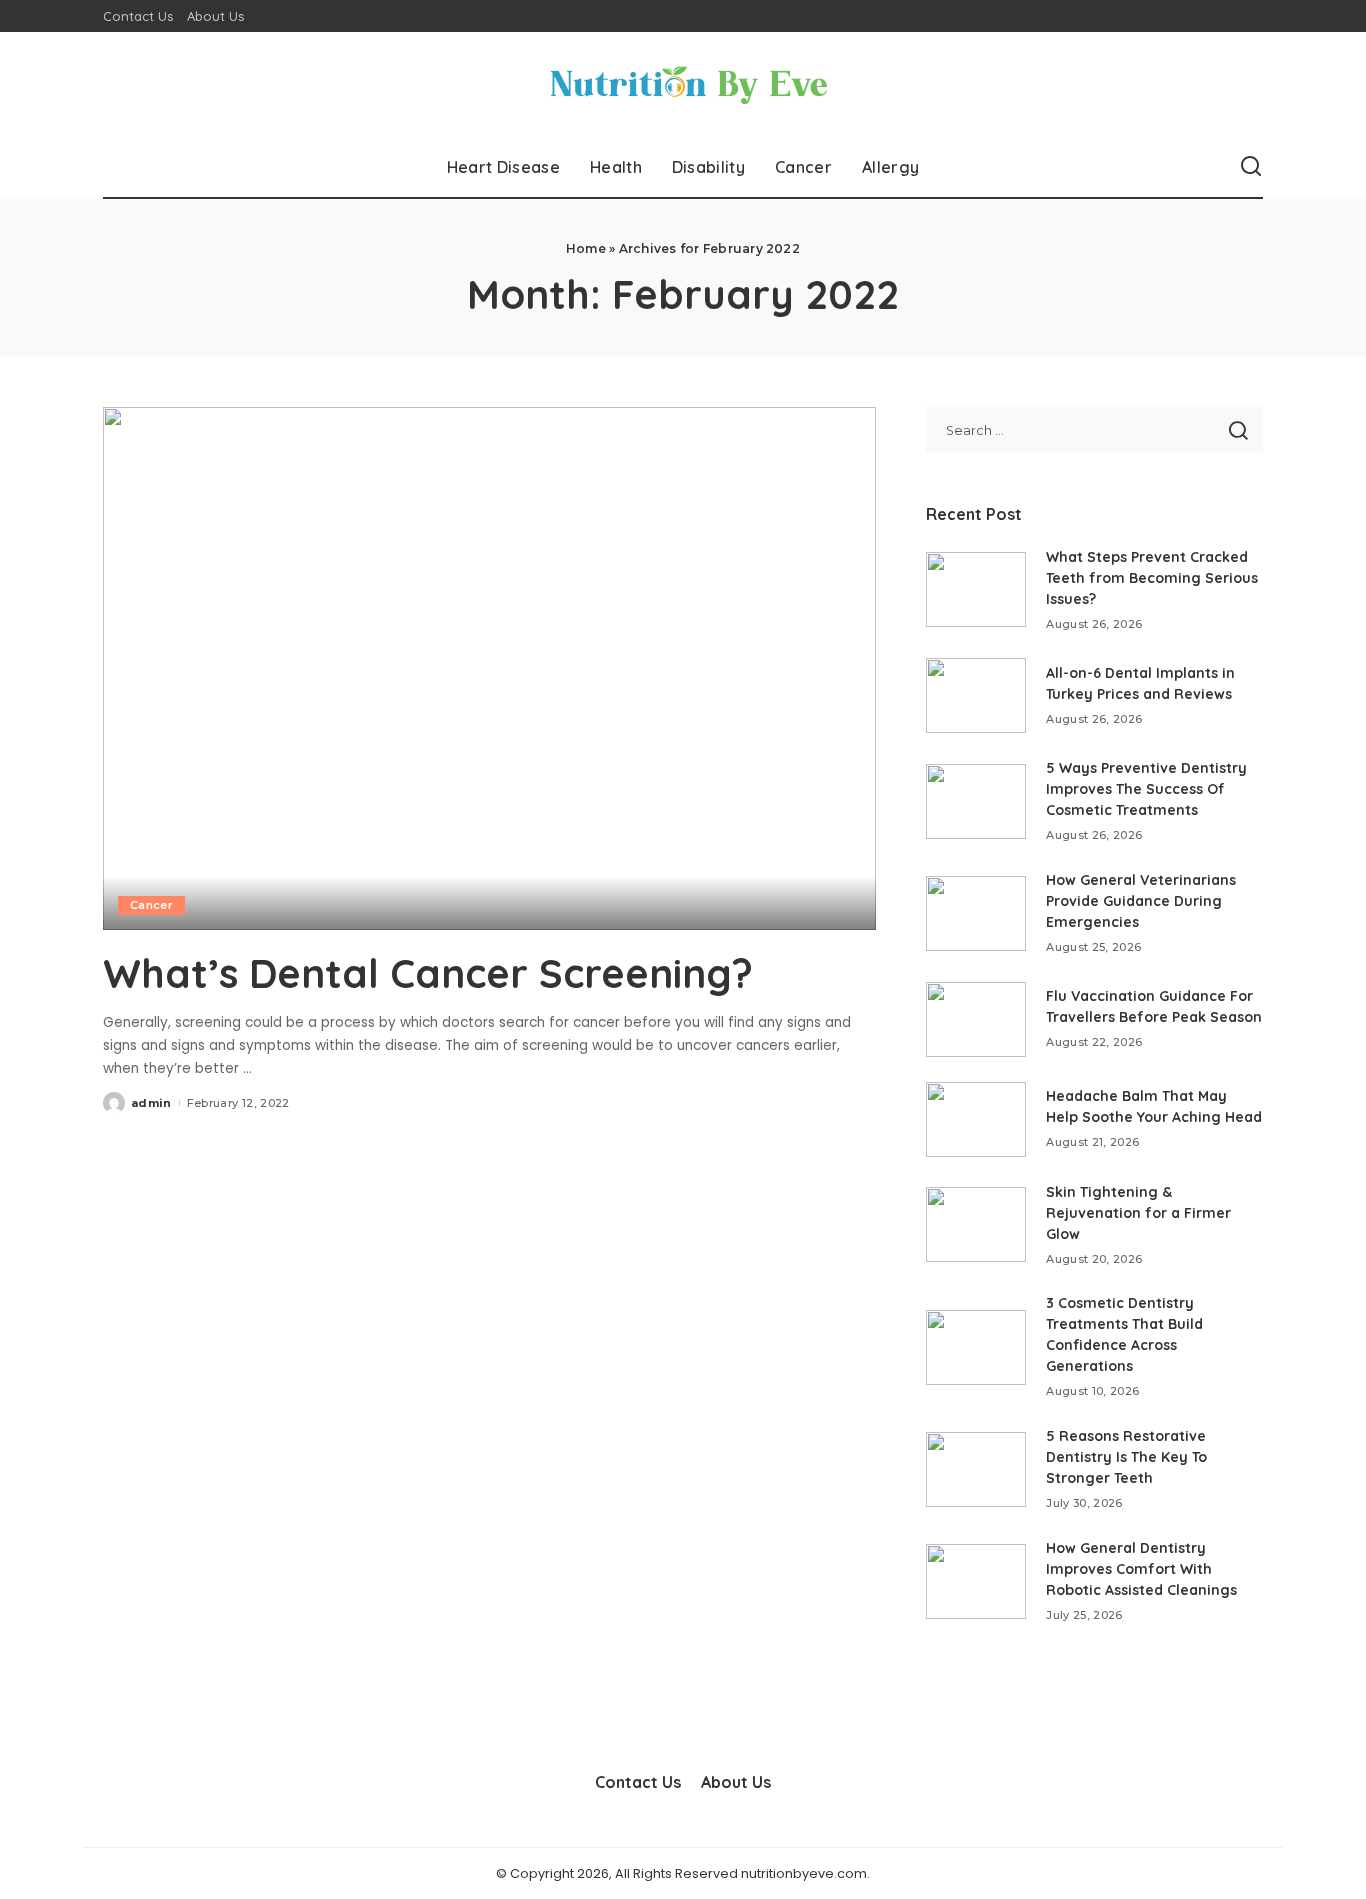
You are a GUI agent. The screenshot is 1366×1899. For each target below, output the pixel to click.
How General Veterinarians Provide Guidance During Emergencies (1141, 901)
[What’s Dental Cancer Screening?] (489, 668)
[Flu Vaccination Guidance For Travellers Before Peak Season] (976, 1019)
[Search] (1251, 167)
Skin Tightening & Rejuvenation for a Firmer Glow (1138, 1213)
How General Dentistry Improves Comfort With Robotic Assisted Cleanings (1141, 1569)
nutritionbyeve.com (804, 1873)
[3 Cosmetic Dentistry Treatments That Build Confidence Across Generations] (976, 1347)
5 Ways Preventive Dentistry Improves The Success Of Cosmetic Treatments (1146, 789)
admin (151, 1103)
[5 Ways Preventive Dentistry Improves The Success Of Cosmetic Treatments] (976, 801)
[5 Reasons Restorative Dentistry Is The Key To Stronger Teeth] (976, 1469)
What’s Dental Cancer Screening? (428, 973)
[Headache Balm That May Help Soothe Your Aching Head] (976, 1119)
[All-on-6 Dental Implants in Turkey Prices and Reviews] (976, 695)
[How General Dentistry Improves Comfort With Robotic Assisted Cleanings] (976, 1581)
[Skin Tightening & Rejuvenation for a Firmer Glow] (976, 1224)
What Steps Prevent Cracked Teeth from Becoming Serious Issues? (1152, 578)
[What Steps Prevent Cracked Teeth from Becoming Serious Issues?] (976, 589)
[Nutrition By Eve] (683, 84)
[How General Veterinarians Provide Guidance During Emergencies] (976, 913)
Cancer (151, 905)
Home (586, 248)
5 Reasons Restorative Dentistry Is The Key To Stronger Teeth (1126, 1457)
